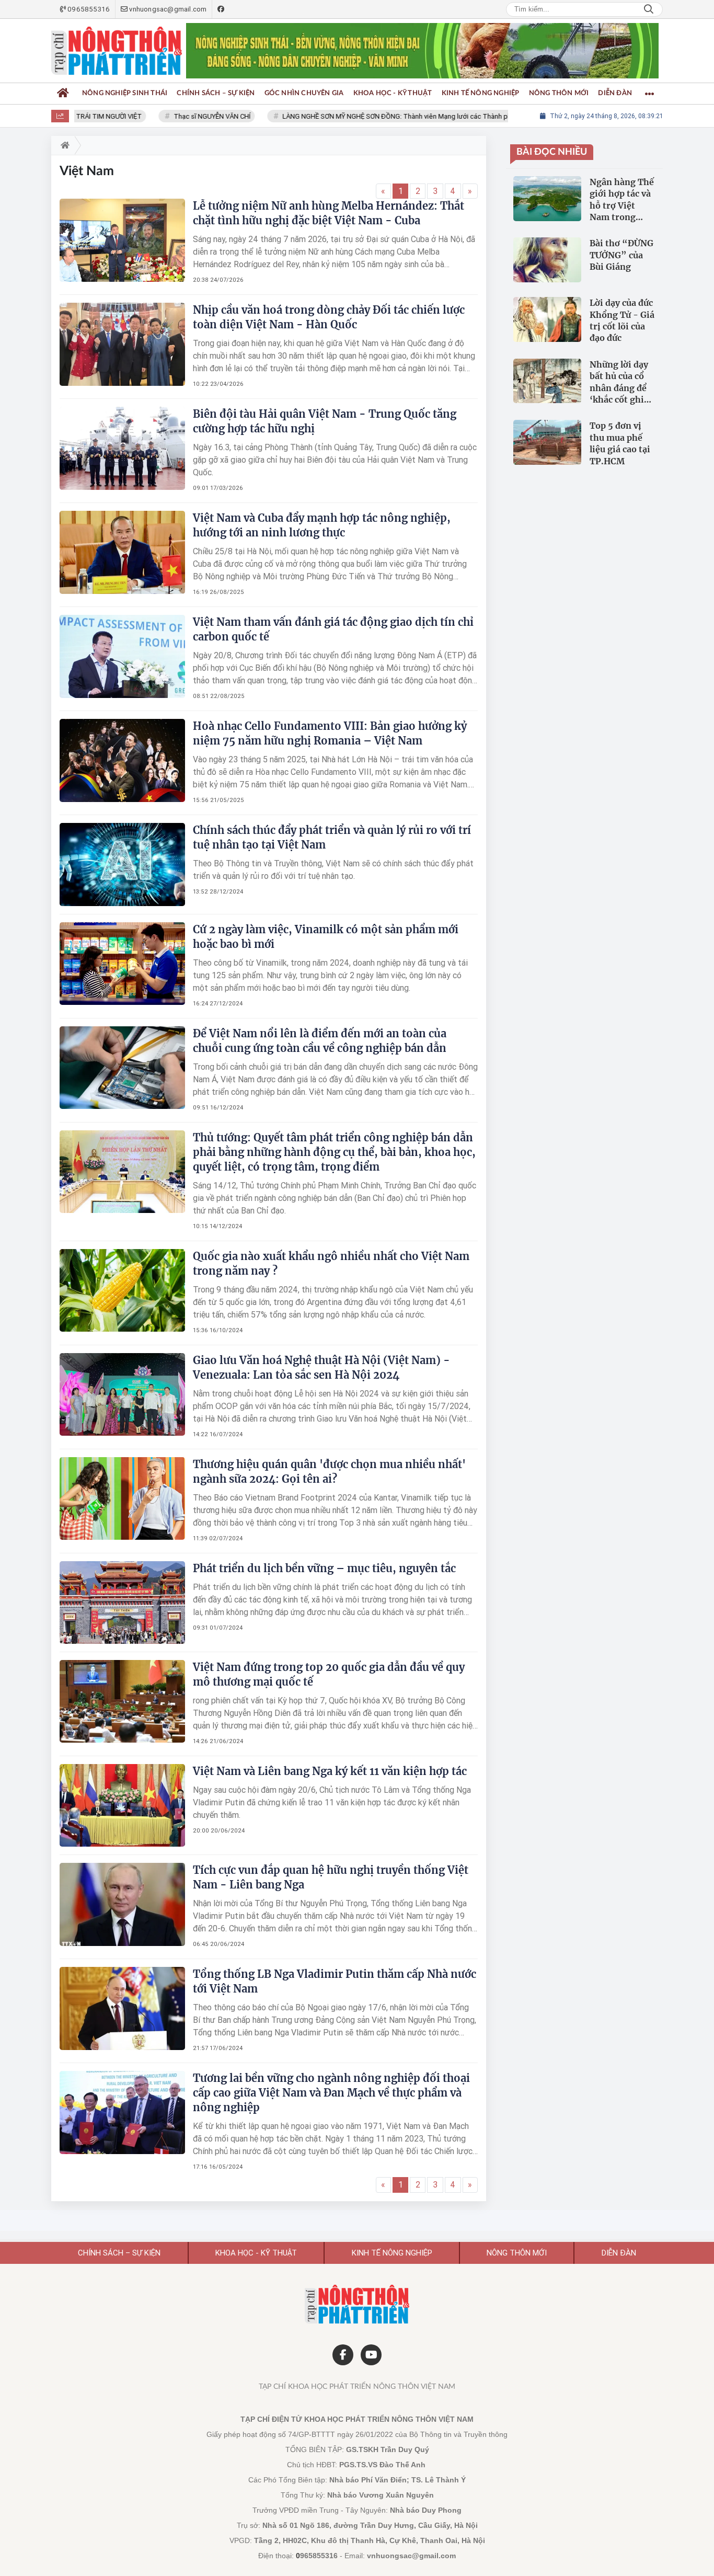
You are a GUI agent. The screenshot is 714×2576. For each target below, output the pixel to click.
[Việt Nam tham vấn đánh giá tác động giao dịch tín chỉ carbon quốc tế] (122, 656)
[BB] (422, 51)
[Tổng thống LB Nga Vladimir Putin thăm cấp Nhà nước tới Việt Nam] (122, 2008)
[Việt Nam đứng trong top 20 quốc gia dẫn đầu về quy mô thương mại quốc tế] (122, 1701)
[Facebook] (343, 2355)
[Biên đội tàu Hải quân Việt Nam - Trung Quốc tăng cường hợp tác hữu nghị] (122, 448)
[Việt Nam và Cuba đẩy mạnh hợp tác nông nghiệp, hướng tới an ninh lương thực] (122, 552)
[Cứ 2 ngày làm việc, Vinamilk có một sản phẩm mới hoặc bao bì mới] (122, 964)
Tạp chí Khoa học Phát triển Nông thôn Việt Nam (357, 2387)
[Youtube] (371, 2355)
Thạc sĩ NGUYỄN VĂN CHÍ (185, 116)
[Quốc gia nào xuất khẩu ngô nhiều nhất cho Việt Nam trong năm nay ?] (122, 1290)
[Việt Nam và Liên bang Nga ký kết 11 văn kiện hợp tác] (122, 1805)
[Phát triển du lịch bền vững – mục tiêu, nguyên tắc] (122, 1602)
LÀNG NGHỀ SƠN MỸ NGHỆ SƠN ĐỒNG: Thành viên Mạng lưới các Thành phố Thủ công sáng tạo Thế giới (415, 116)
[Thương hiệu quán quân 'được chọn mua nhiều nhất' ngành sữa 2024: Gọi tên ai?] (122, 1498)
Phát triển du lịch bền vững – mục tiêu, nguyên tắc (324, 1568)
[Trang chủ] (63, 94)
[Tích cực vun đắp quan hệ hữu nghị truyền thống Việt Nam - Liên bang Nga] (122, 1904)
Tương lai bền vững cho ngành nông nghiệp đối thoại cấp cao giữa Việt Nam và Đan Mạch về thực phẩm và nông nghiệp (331, 2093)
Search (649, 9)
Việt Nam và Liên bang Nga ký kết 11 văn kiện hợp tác (330, 1771)
